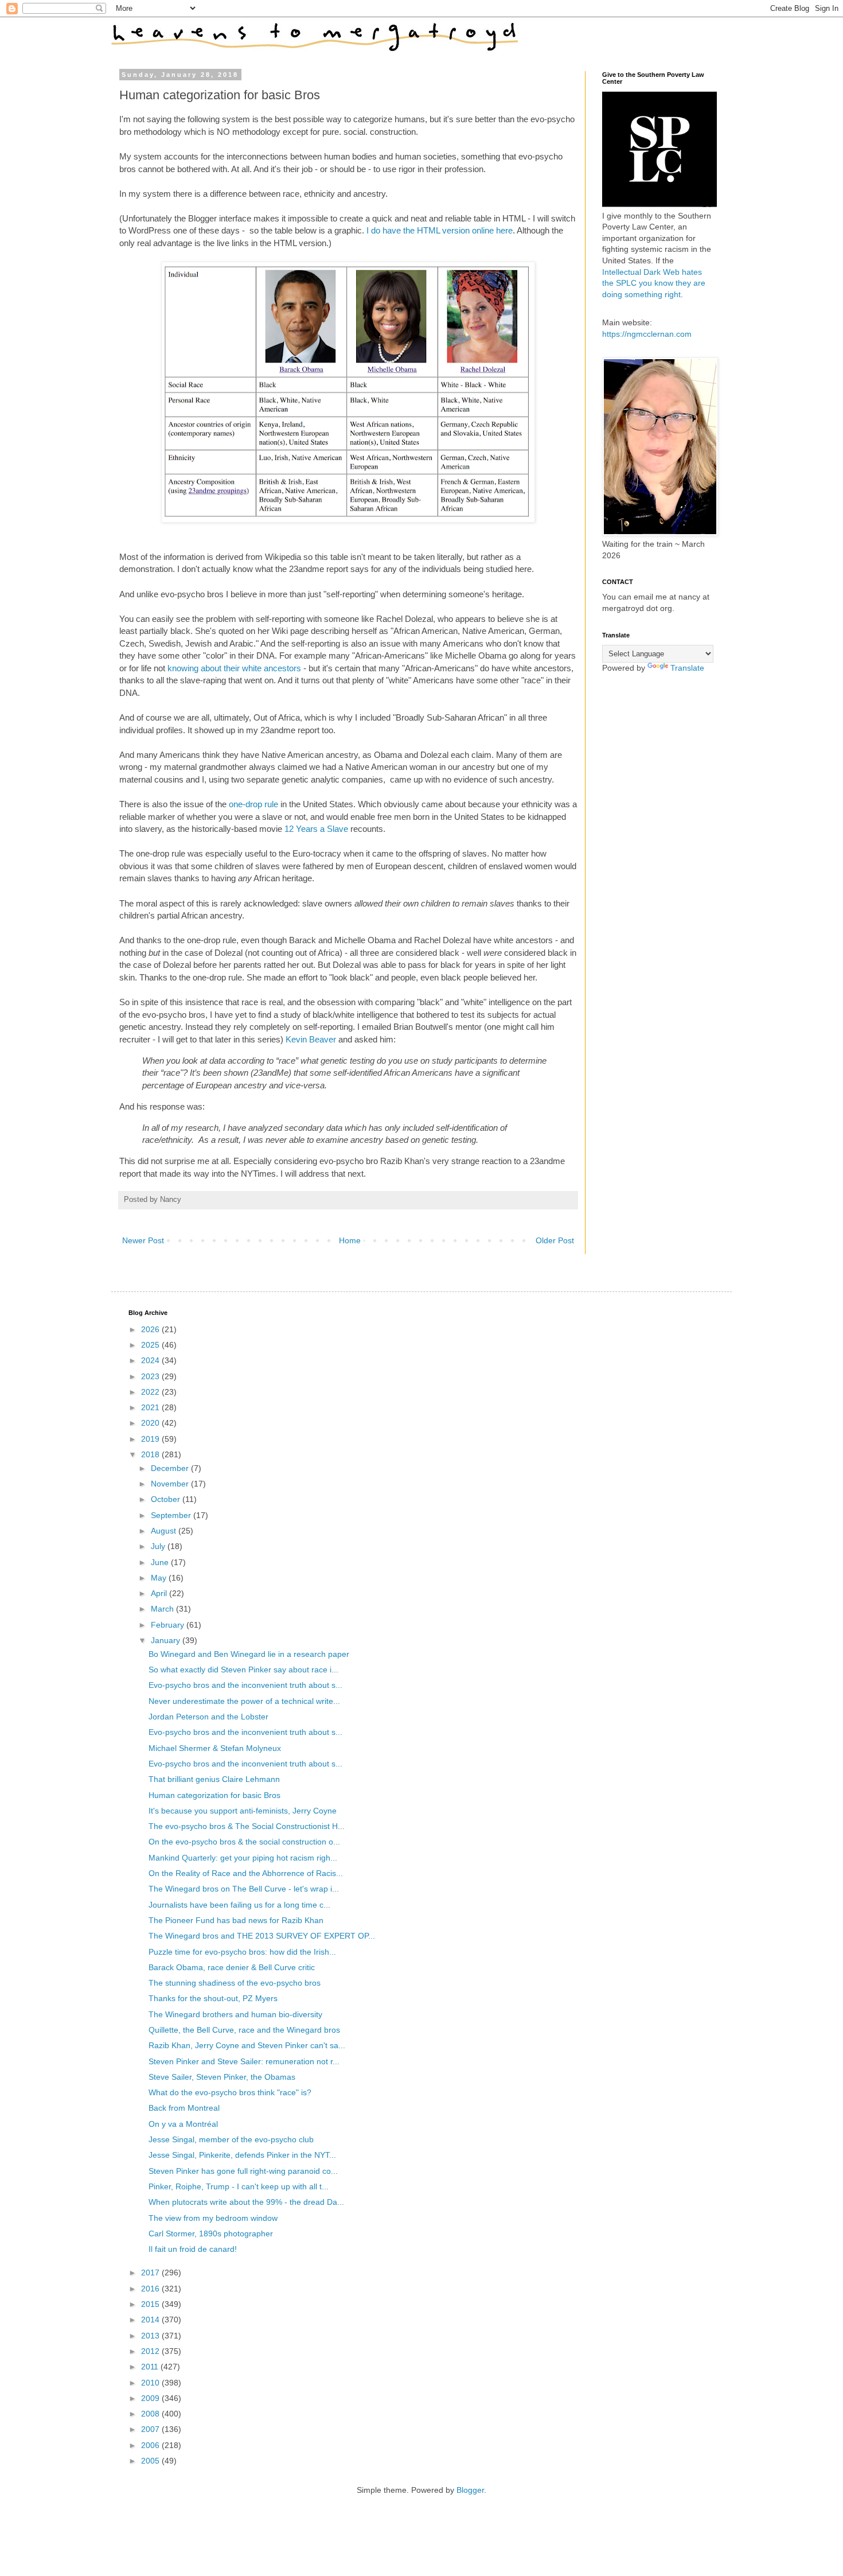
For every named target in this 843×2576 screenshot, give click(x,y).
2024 (151, 1360)
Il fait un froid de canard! (193, 2249)
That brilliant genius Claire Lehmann (214, 1779)
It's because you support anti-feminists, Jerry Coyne (243, 1811)
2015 (151, 2304)
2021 (151, 1407)
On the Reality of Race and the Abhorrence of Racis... (246, 1873)
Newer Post (143, 1240)
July (159, 1546)
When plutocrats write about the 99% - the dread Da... (246, 2202)
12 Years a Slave (316, 829)
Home (350, 1240)
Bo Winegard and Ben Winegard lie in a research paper (249, 1654)
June (161, 1562)
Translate (687, 668)
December (171, 1468)
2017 (151, 2273)
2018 (151, 1454)
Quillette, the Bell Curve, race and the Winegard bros (244, 2030)
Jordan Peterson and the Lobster (208, 1717)
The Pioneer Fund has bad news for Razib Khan (236, 1920)
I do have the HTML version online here (440, 230)
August (165, 1531)
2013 (151, 2336)
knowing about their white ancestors (234, 668)
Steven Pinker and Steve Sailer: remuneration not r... (244, 2061)
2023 (151, 1376)
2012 (151, 2351)
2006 (151, 2445)
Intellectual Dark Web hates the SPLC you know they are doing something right (654, 283)
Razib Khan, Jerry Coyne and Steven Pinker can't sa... (247, 2045)
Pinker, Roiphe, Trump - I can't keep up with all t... (239, 2186)
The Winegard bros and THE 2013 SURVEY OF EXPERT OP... (262, 1936)
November (171, 1484)
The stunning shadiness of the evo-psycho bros (235, 1983)
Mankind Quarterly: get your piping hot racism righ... (243, 1858)
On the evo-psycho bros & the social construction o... (244, 1842)
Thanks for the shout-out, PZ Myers (213, 1998)
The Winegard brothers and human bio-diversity (235, 2014)
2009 (151, 2398)
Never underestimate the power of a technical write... (244, 1701)
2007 (151, 2429)
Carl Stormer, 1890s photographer (211, 2233)
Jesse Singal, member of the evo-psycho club (231, 2139)
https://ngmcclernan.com (647, 334)
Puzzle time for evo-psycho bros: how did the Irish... (242, 1952)
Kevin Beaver (311, 1039)
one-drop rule (255, 804)
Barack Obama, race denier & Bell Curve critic (232, 1967)
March (163, 1609)
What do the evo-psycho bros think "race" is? (230, 2092)
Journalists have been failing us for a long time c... (239, 1905)
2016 (151, 2289)
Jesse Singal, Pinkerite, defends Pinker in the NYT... (242, 2155)
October (167, 1499)
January (167, 1640)
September (172, 1515)
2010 (151, 2383)
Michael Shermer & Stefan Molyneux (215, 1748)
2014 (151, 2320)
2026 (151, 1329)
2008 (151, 2414)
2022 (151, 1392)
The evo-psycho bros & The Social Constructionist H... (247, 1826)
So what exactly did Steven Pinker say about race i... (243, 1670)
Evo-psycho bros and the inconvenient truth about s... (245, 1685)
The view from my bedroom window (213, 2218)
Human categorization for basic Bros (214, 1795)
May (160, 1578)
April (160, 1593)
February (169, 1625)
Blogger (470, 2490)
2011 (151, 2367)
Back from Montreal (184, 2108)
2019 (151, 1439)
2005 (151, 2461)
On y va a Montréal (183, 2124)
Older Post (555, 1240)
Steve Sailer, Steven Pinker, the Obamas (222, 2077)
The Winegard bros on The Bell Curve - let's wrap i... (244, 1889)
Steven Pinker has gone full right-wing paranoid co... (243, 2171)
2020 (151, 1423)
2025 (151, 1345)
